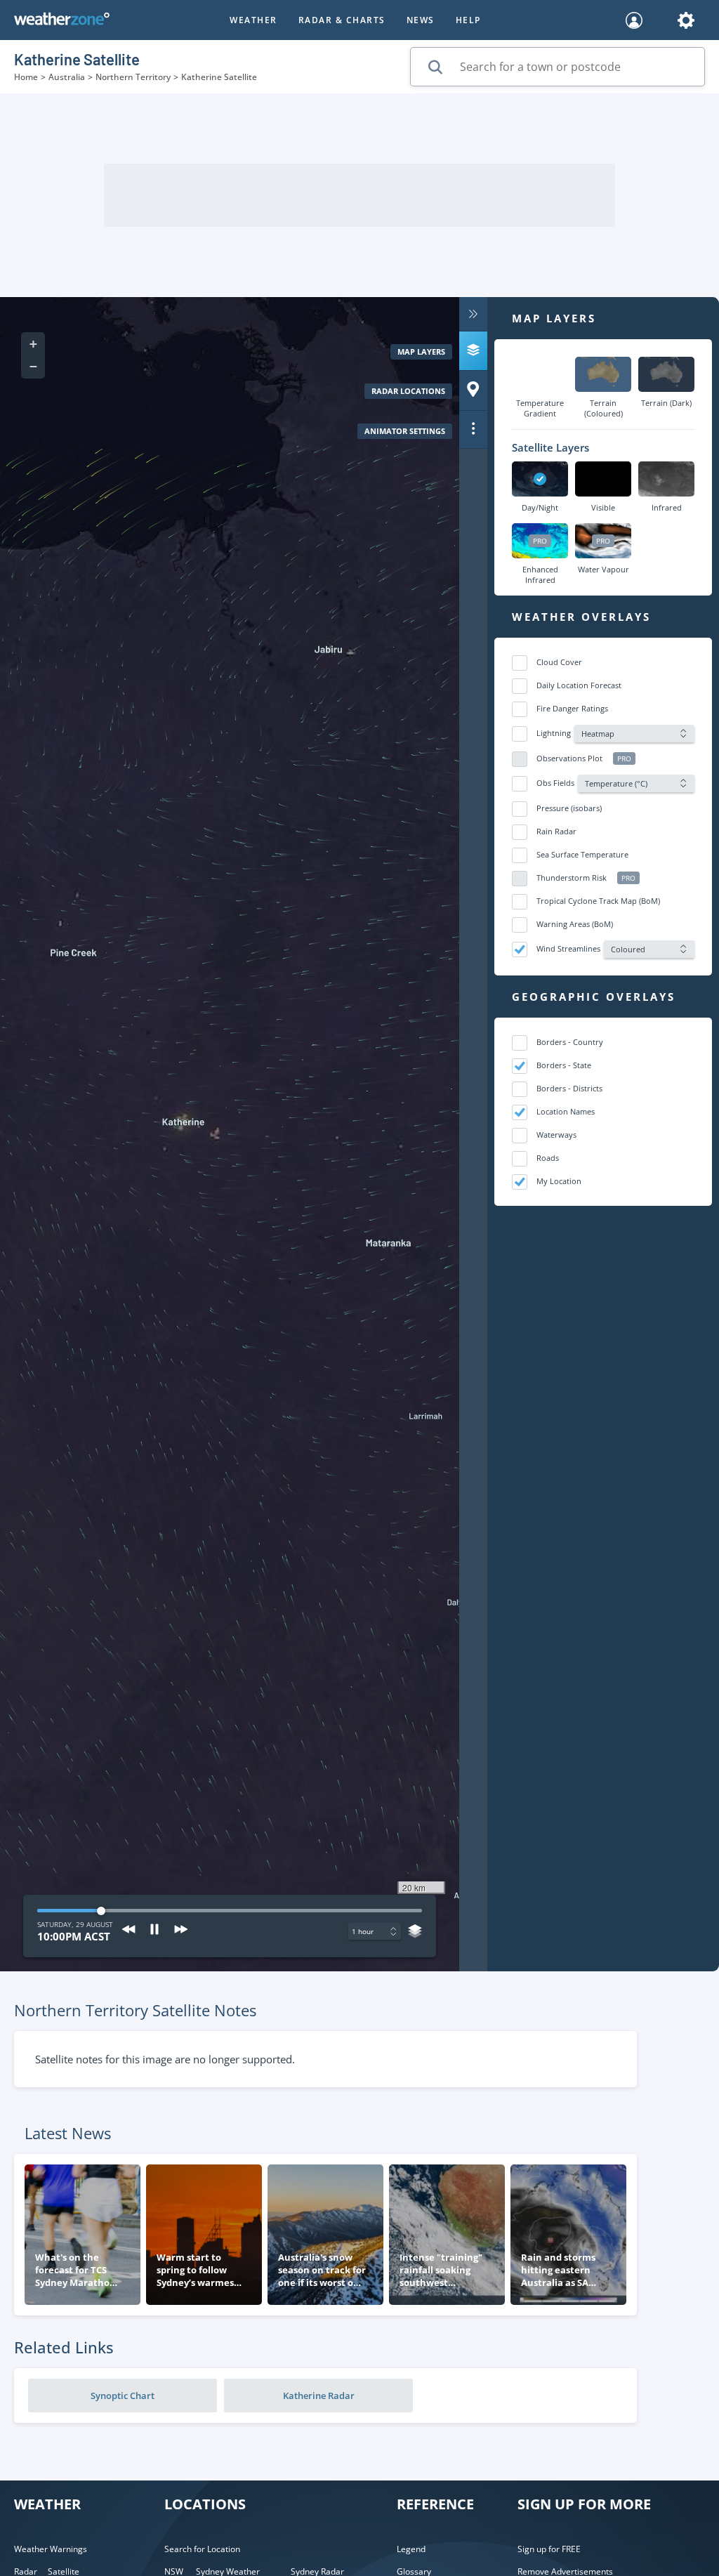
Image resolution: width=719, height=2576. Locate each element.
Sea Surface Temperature (582, 854)
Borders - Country (570, 1042)
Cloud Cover (559, 662)
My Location (559, 1181)
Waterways (556, 1135)
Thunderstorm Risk (572, 878)
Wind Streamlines (568, 948)
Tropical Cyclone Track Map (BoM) (598, 901)
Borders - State (564, 1065)
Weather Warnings (51, 2549)
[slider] (418, 1911)
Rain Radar (556, 831)
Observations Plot (569, 758)
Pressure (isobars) (569, 808)
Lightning (554, 733)
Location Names (566, 1111)
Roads (548, 1158)
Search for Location (202, 2549)
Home (26, 77)
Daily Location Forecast (579, 685)
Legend (411, 2549)
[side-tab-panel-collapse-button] (473, 314)
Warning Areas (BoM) (575, 924)
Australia (67, 77)
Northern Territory (133, 77)
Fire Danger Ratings (572, 708)
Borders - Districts (569, 1088)
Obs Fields (555, 783)
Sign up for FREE (549, 2549)
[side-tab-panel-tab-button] (473, 351)
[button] (33, 343)
